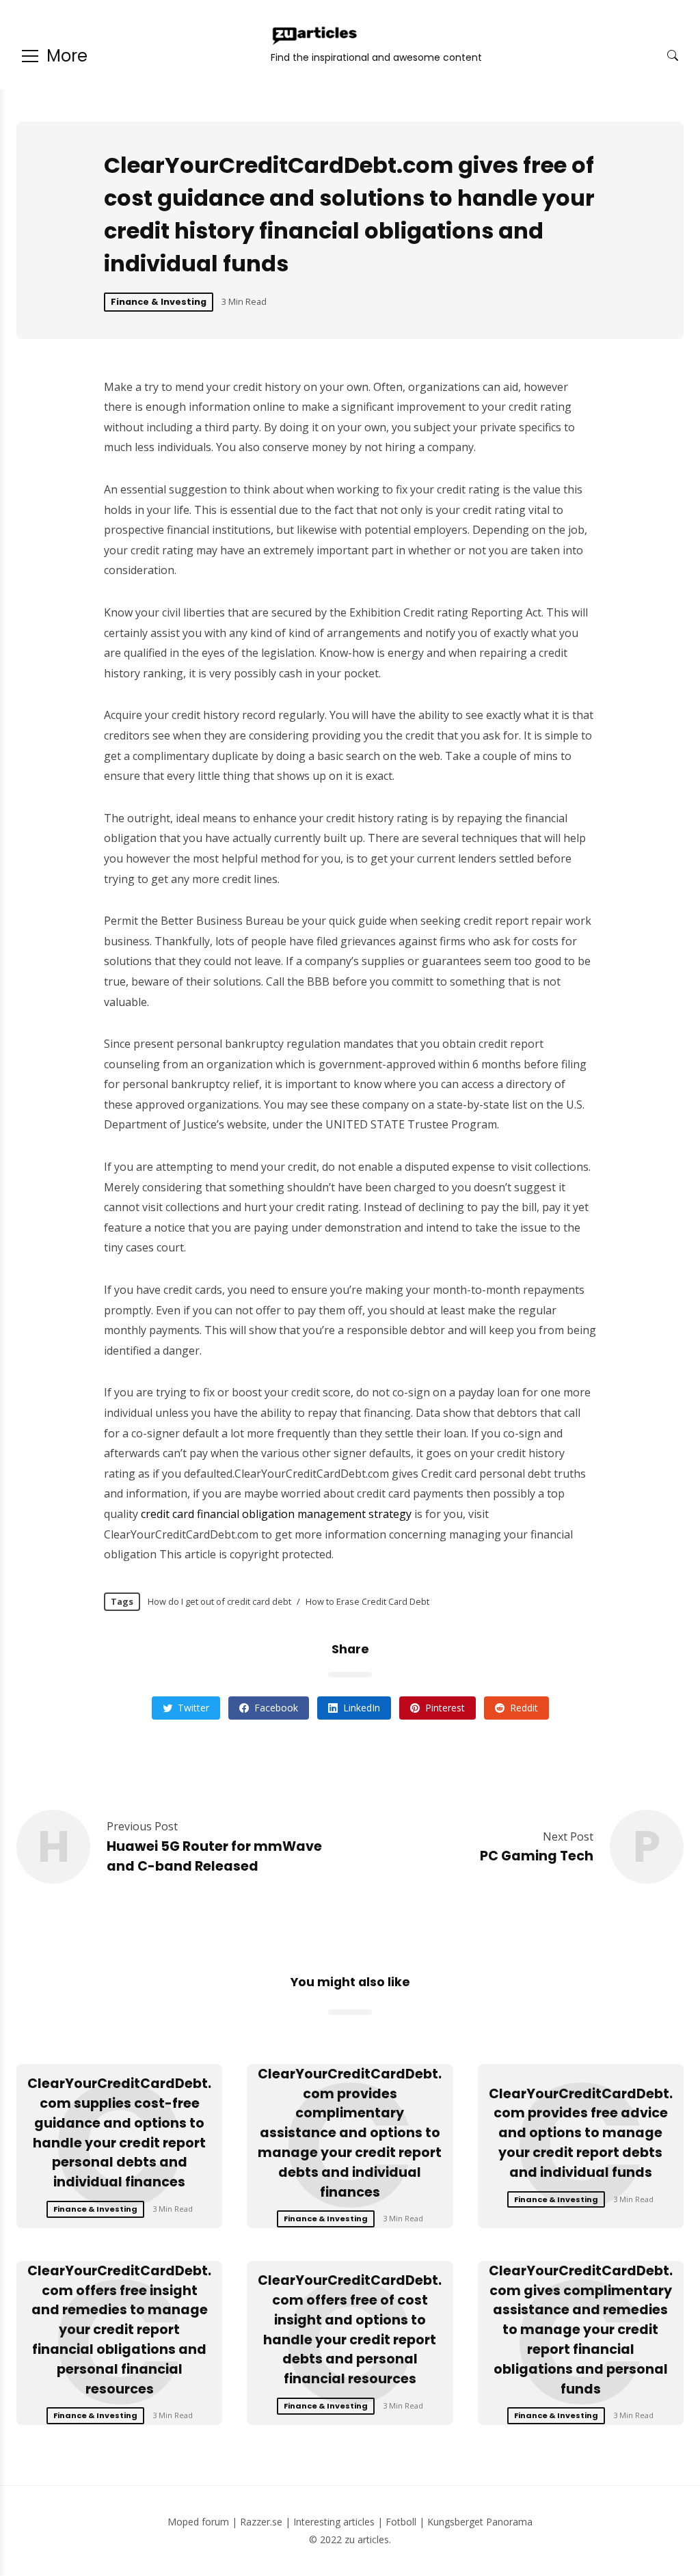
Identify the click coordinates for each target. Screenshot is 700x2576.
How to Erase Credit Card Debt (367, 1601)
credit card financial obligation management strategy (276, 1514)
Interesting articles (334, 2522)
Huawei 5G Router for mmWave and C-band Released (214, 1856)
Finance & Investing (159, 302)
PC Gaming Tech (537, 1856)
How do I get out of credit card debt (219, 1601)
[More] (30, 56)
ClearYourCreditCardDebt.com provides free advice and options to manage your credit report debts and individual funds (581, 2133)
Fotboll (401, 2522)
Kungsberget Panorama (480, 2522)
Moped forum (198, 2522)
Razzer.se (261, 2522)
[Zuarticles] (316, 36)
